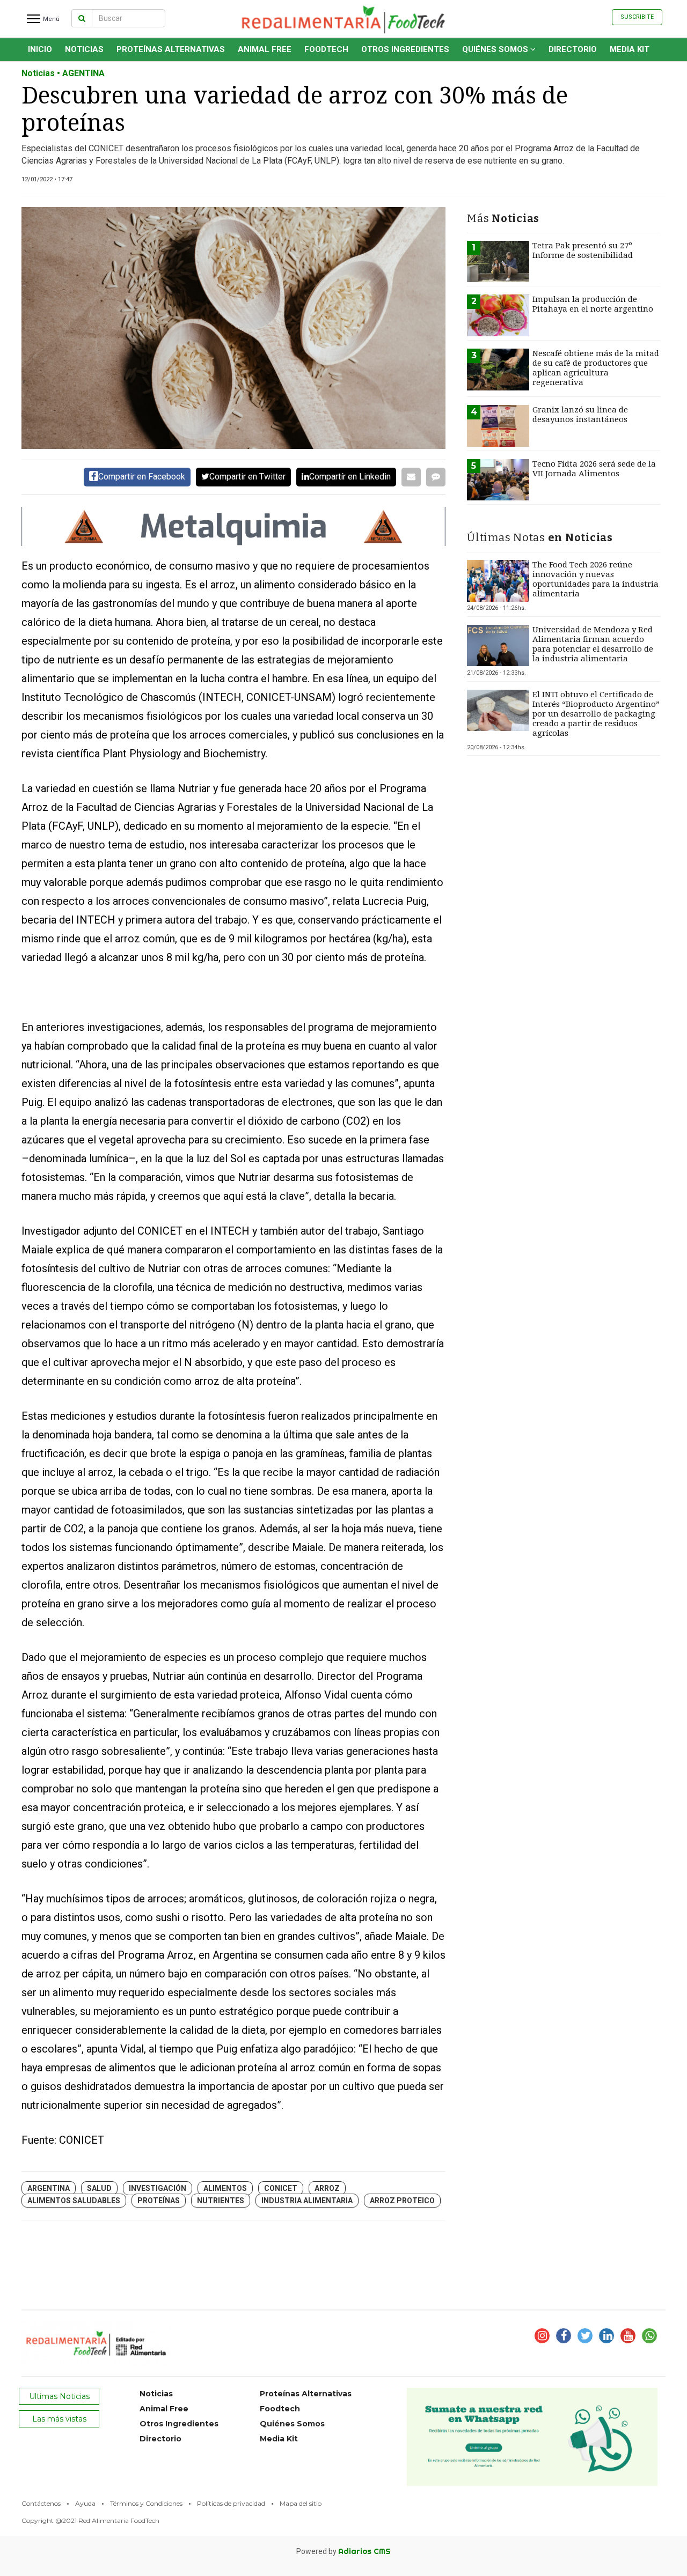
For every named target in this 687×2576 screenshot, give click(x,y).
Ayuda (85, 2503)
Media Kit (630, 49)
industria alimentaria (307, 2201)
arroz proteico (402, 2201)
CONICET (281, 2188)
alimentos (225, 2188)
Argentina (49, 2188)
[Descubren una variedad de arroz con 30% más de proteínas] (233, 328)
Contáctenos (41, 2503)
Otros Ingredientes (405, 49)
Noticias (84, 49)
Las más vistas (59, 2419)
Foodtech (326, 49)
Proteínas (159, 2201)
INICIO (40, 49)
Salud (99, 2188)
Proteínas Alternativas (171, 49)
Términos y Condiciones (146, 2503)
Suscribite (637, 17)
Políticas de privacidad (231, 2503)
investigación (158, 2188)
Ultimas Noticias (59, 2396)
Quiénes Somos (496, 49)
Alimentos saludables (74, 2201)
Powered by (343, 2551)
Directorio (573, 49)
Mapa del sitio (301, 2503)
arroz (327, 2188)
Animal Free (265, 49)
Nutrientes (221, 2201)
